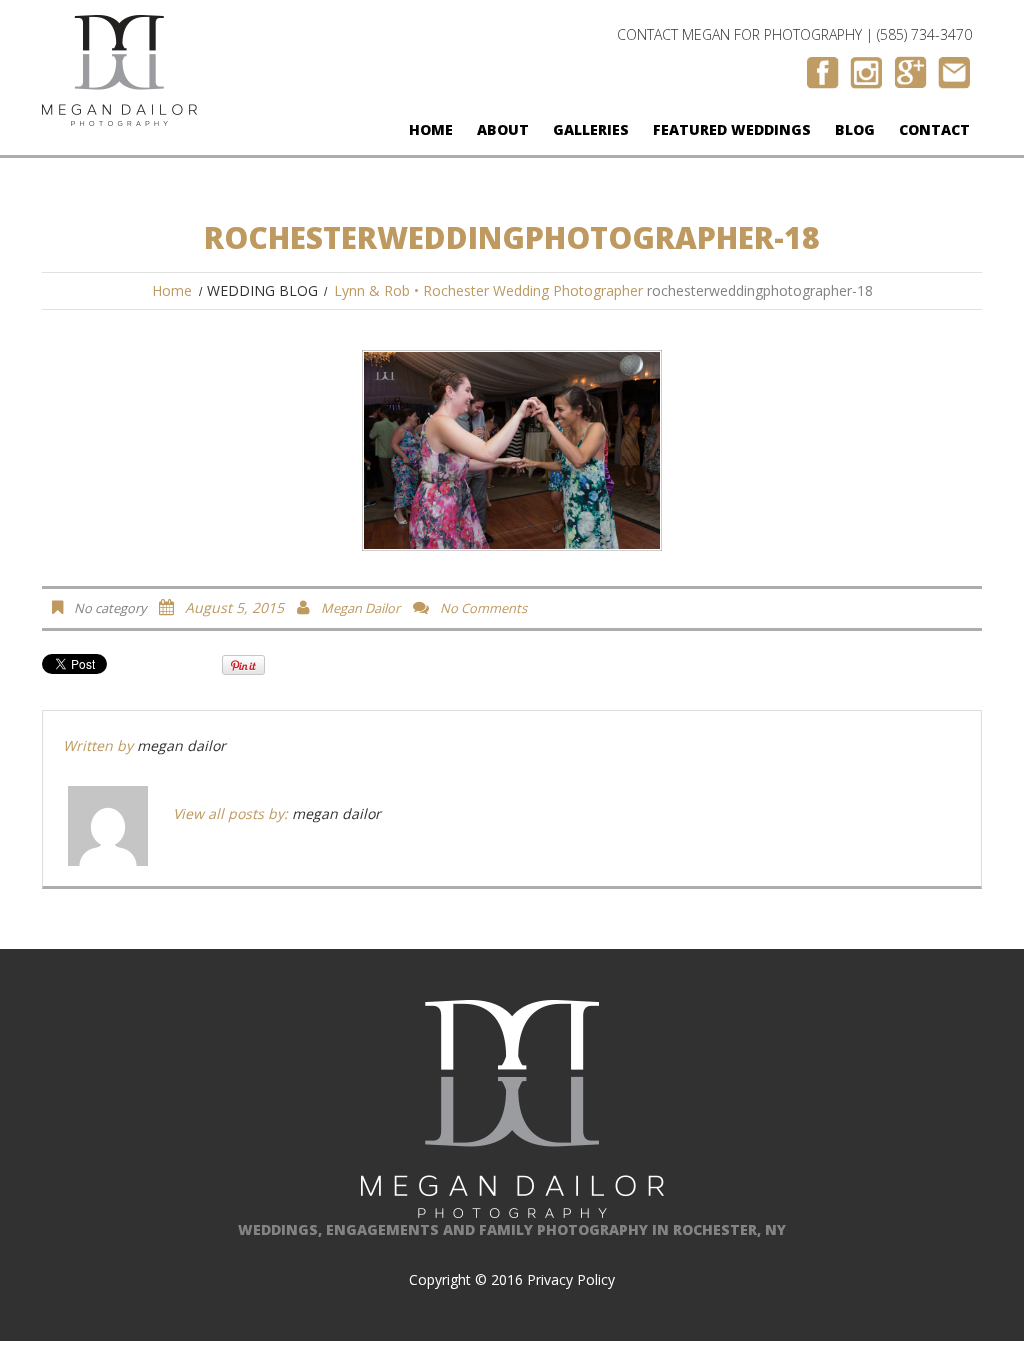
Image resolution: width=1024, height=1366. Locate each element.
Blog (855, 129)
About (503, 129)
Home (431, 129)
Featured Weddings (732, 129)
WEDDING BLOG (262, 290)
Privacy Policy (571, 1279)
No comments (483, 608)
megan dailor (360, 608)
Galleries (591, 129)
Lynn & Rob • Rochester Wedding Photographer (488, 290)
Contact (934, 129)
